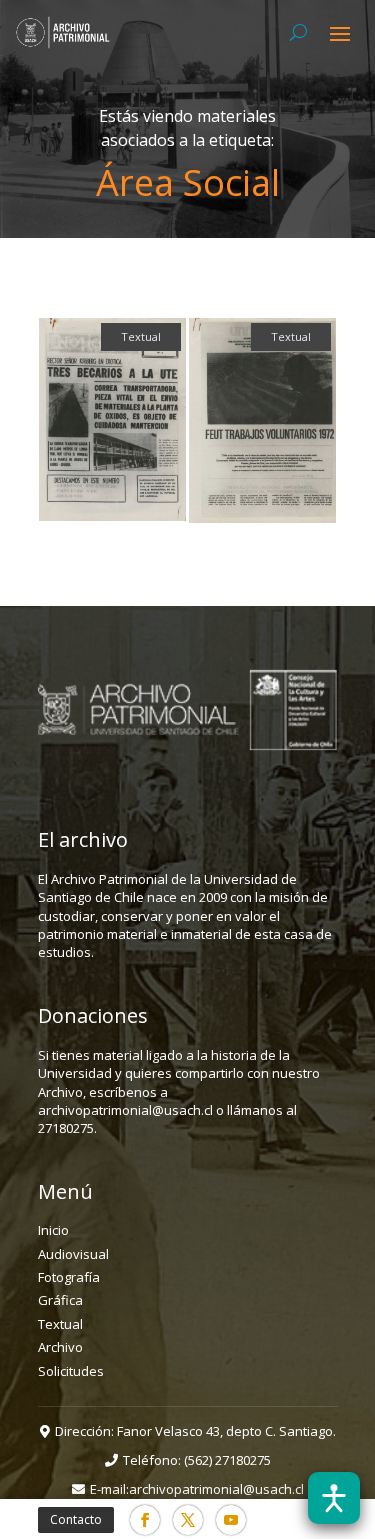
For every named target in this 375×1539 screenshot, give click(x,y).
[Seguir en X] (188, 1520)
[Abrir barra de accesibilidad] (334, 1498)
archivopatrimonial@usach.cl (216, 1489)
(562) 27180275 (227, 1460)
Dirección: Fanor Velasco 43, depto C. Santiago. (195, 1431)
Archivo (60, 1347)
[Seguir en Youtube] (231, 1520)
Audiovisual (73, 1254)
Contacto (76, 1519)
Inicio (53, 1230)
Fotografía (69, 1277)
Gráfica (60, 1300)
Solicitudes (71, 1371)
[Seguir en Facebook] (145, 1520)
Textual (60, 1324)
